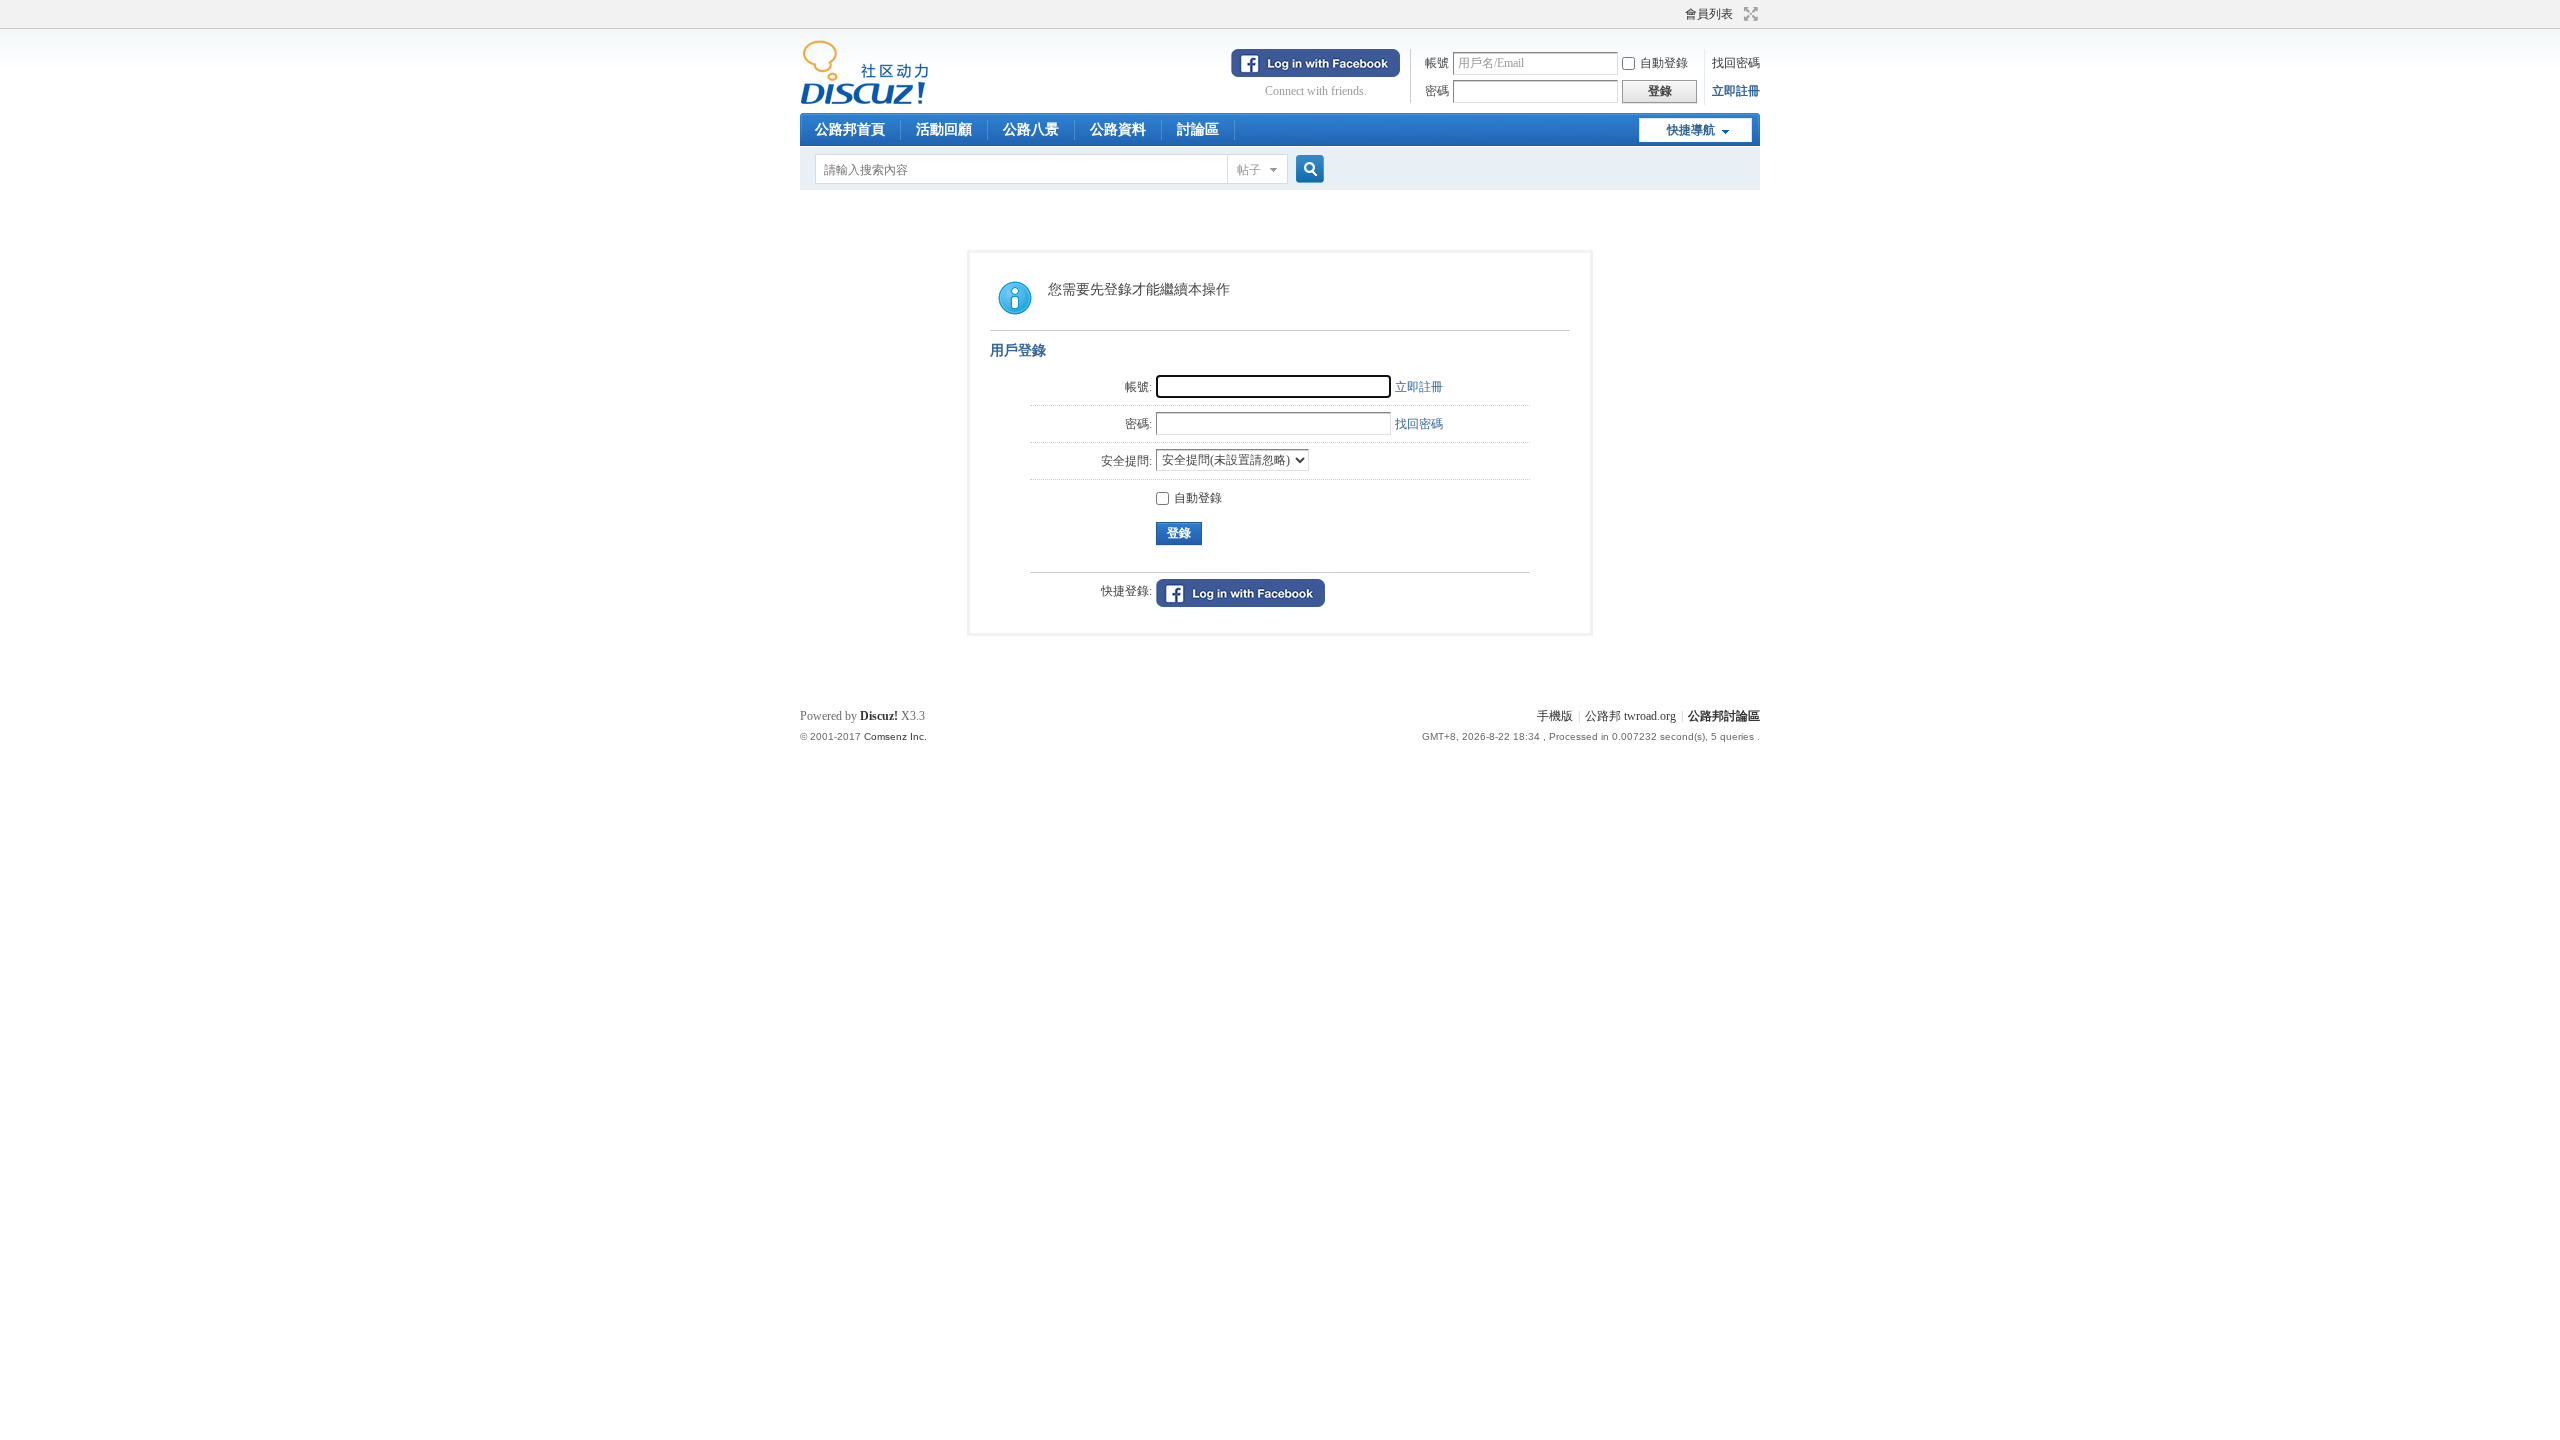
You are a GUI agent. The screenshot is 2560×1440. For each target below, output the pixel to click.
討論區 (1198, 129)
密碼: (1138, 424)
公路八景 (1031, 129)
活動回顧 (944, 129)
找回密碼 (1736, 63)
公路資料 (1118, 129)
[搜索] (1307, 169)
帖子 (1249, 170)
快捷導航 (1691, 130)
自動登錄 (1664, 63)
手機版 (1555, 716)
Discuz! (879, 716)
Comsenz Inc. (895, 736)
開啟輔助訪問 (1676, 14)
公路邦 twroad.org (1630, 716)
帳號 (1437, 63)
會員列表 (1709, 14)
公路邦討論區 (1724, 716)
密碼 (1437, 91)
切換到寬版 (1748, 14)
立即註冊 (1736, 91)
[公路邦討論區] (864, 101)
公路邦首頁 (850, 129)
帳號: (1138, 387)
